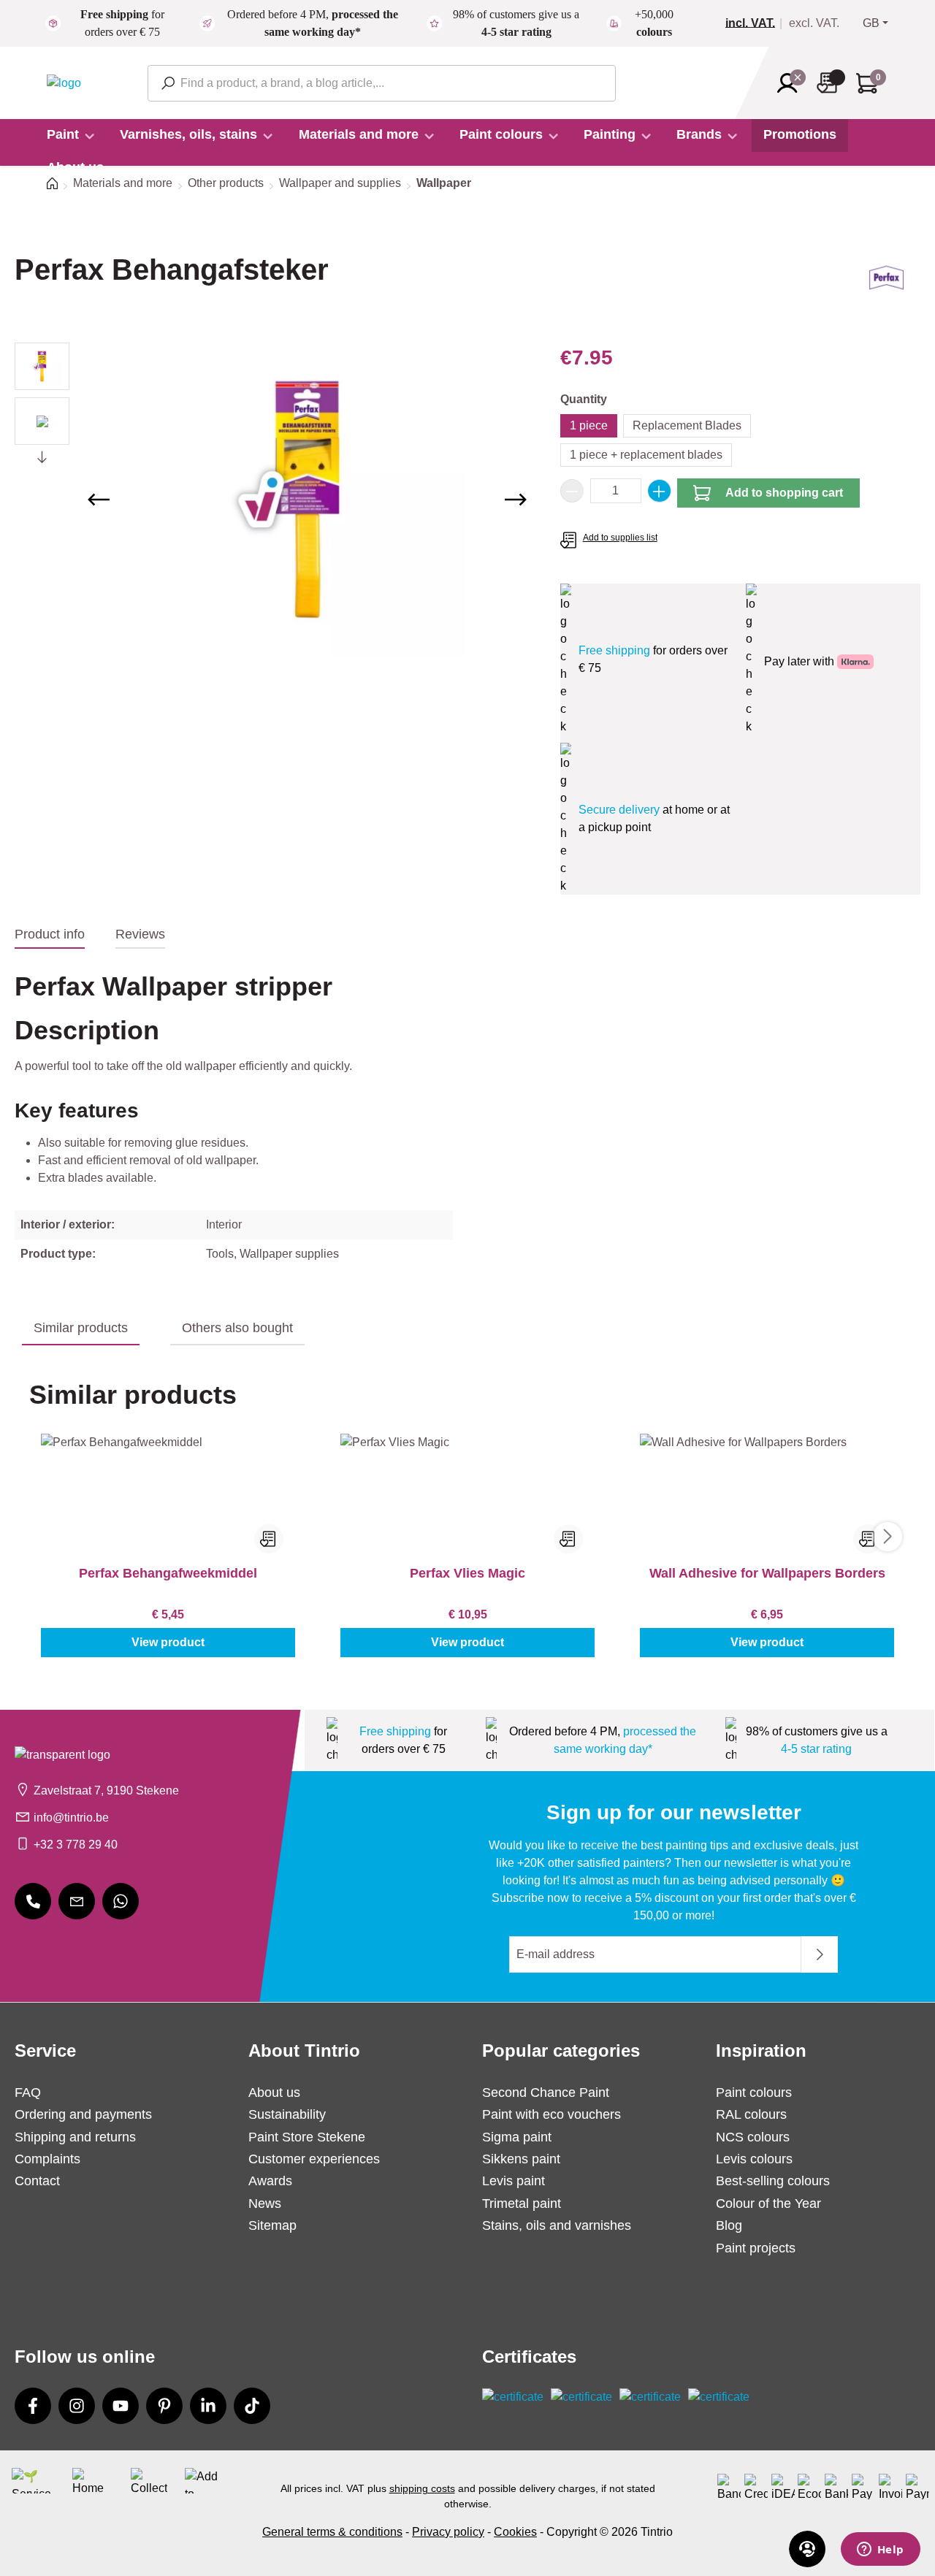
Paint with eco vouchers (552, 2114)
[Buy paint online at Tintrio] (64, 82)
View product (168, 1642)
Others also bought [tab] (237, 1328)
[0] (756, 23)
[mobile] (33, 1901)
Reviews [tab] (140, 934)
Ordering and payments (83, 2114)
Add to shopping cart (784, 493)
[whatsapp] (121, 1901)
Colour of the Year (768, 2204)
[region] (273, 500)
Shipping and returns (75, 2137)
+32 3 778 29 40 (76, 1845)
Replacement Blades (687, 425)
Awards (270, 2181)
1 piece (589, 425)
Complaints (47, 2159)
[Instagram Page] (77, 2406)
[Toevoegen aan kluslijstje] (269, 1539)
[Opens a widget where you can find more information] (880, 2550)
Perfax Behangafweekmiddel (168, 1573)
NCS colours (753, 2137)
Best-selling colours (773, 2181)
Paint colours (754, 2092)
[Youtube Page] (121, 2406)
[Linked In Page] (208, 2406)
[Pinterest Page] (164, 2406)
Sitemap (272, 2225)
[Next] (516, 500)
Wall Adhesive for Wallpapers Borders (767, 1573)
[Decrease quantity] (572, 491)
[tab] (50, 935)
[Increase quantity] (660, 491)
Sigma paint (517, 2137)
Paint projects (756, 2248)
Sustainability (287, 2114)
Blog (729, 2225)
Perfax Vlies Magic (467, 1573)
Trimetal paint (522, 2204)
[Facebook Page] (33, 2406)
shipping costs (422, 2488)
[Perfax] (886, 283)
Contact (37, 2181)
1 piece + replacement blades (646, 455)
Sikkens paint (521, 2159)
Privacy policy (448, 2532)
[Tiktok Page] (252, 2406)
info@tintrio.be (71, 1818)
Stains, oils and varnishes (557, 2225)
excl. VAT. (814, 23)
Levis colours (754, 2159)
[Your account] (792, 83)
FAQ (28, 2092)
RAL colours (751, 2114)
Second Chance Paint (546, 2092)
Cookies (515, 2532)
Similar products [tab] (81, 1328)
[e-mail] (77, 1901)
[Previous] (99, 500)
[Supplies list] (831, 83)
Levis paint (514, 2181)
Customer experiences (314, 2159)
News (265, 2204)
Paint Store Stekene (307, 2137)
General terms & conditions (332, 2532)
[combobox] (382, 83)
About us (274, 2092)
